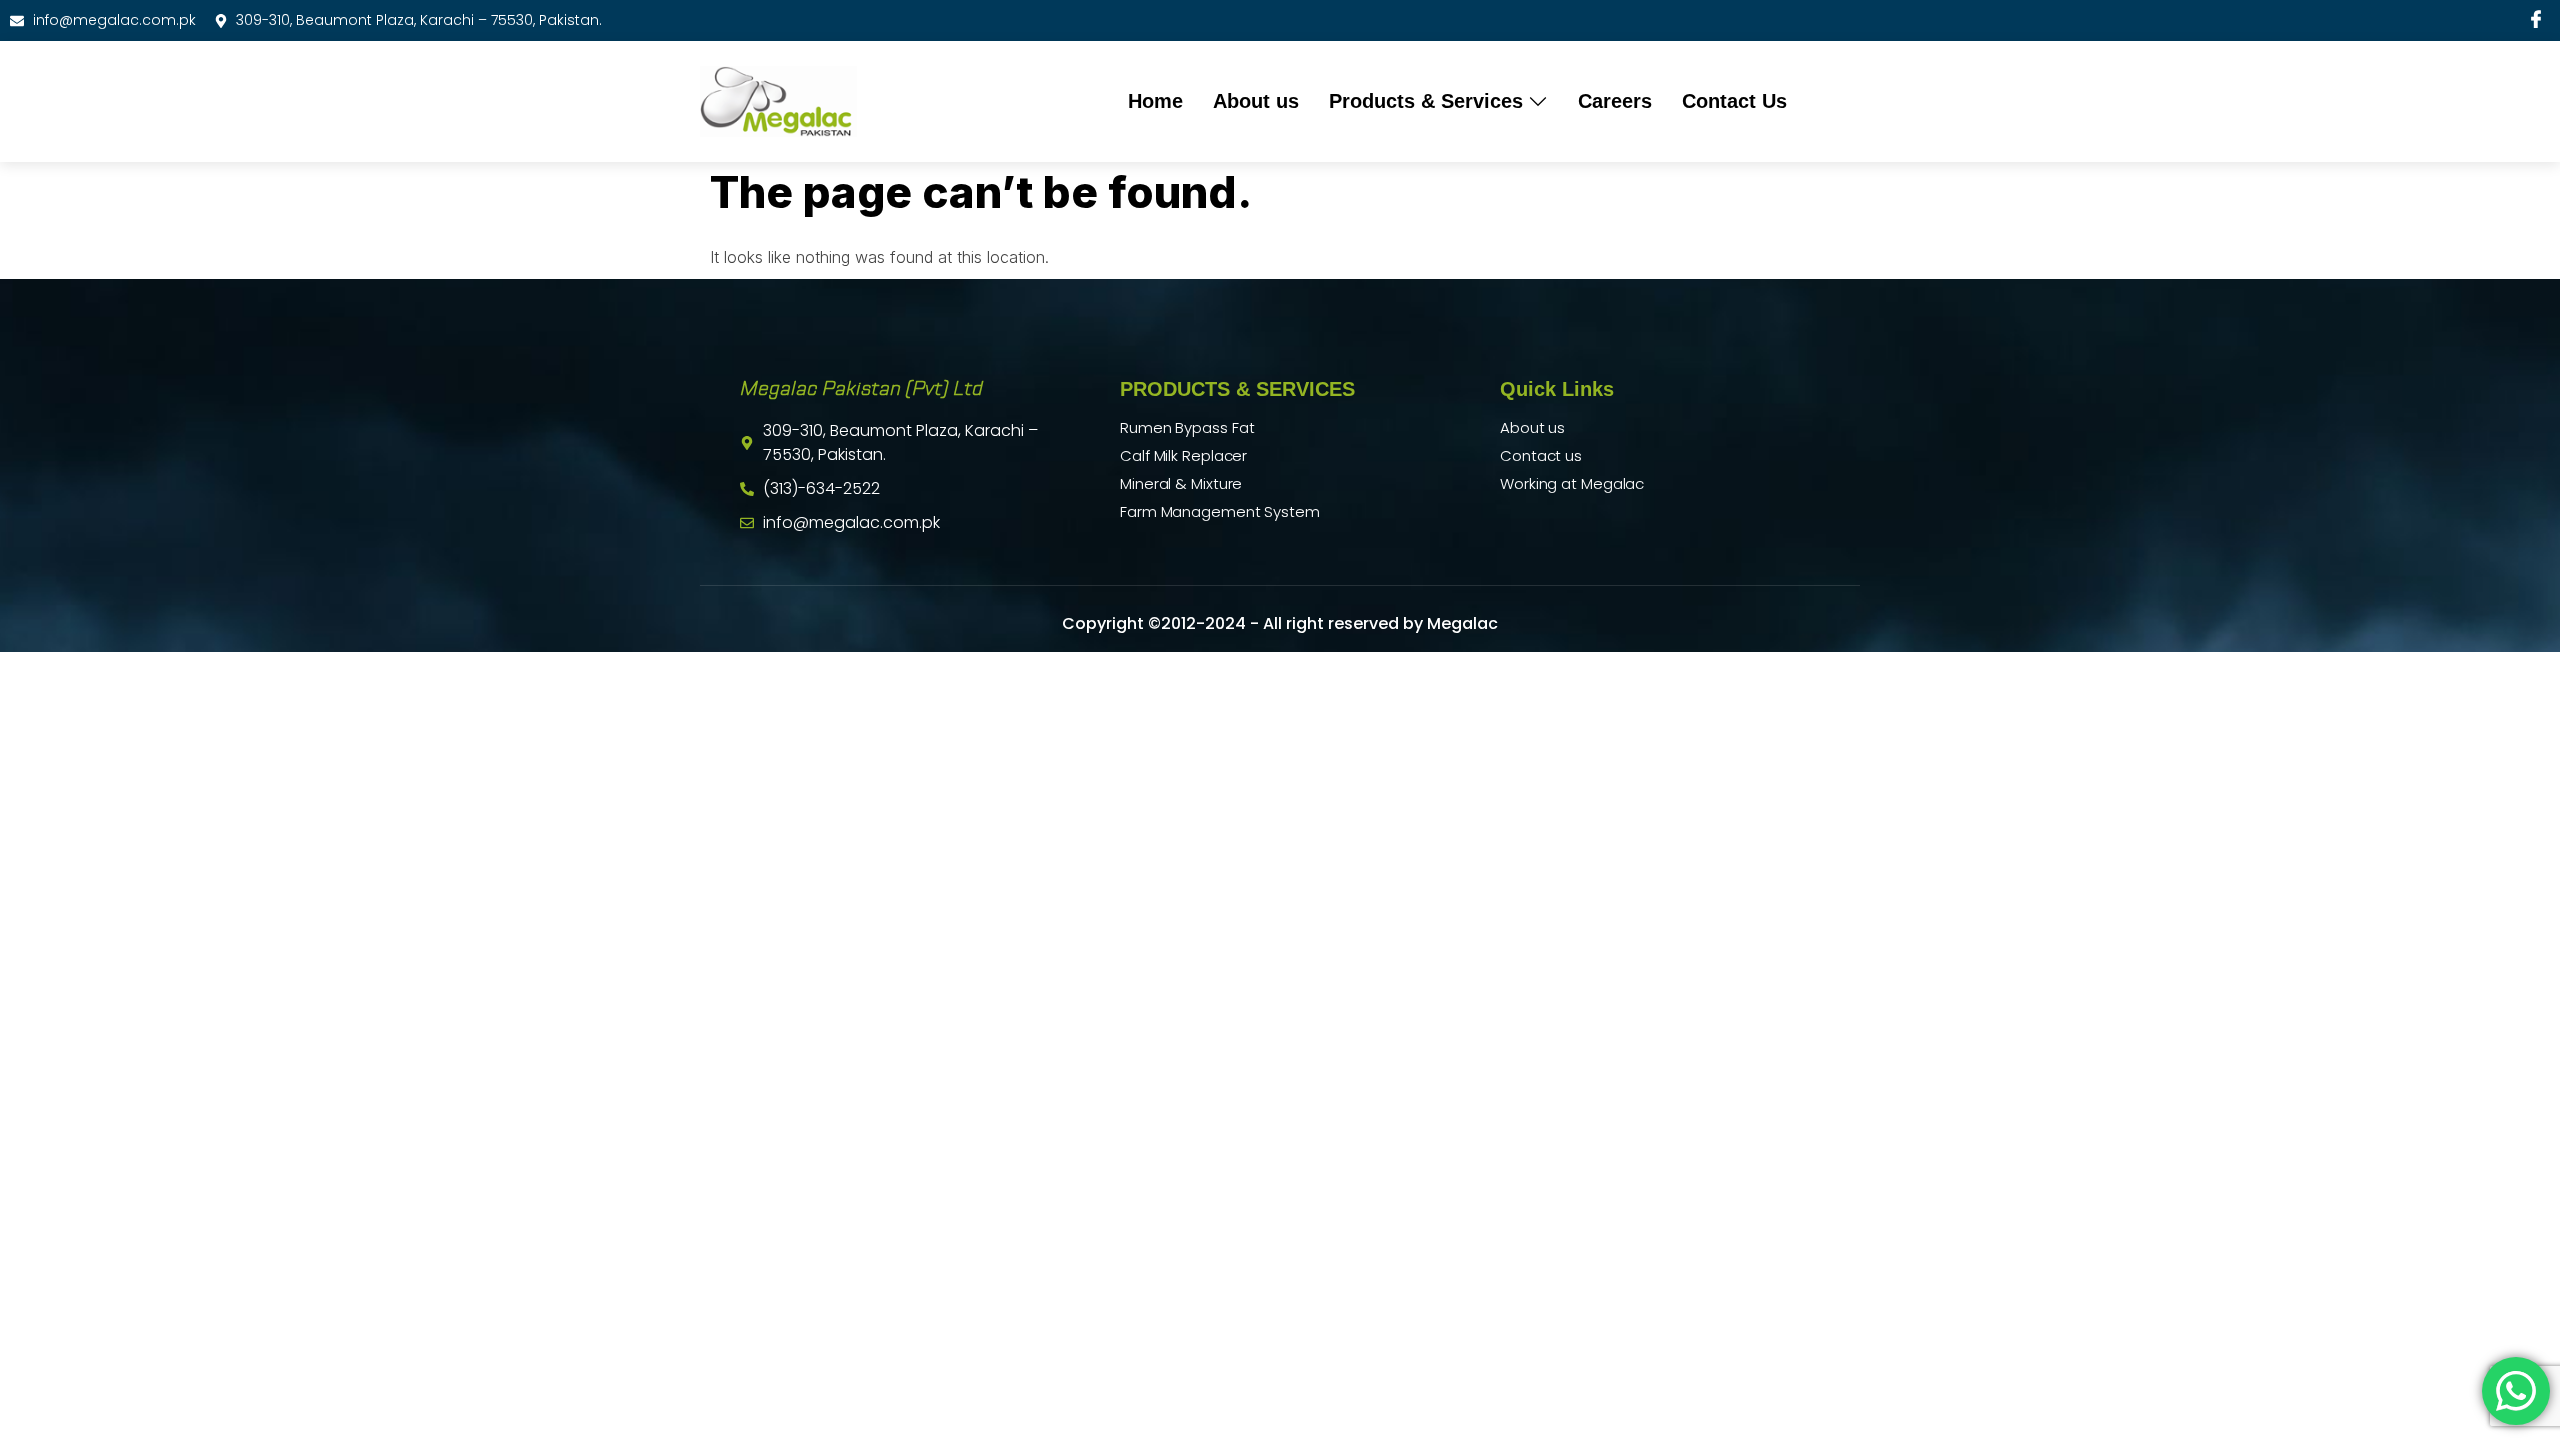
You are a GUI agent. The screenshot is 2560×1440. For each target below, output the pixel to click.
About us (1256, 101)
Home (1155, 101)
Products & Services (1426, 101)
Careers (1615, 101)
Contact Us (1734, 101)
